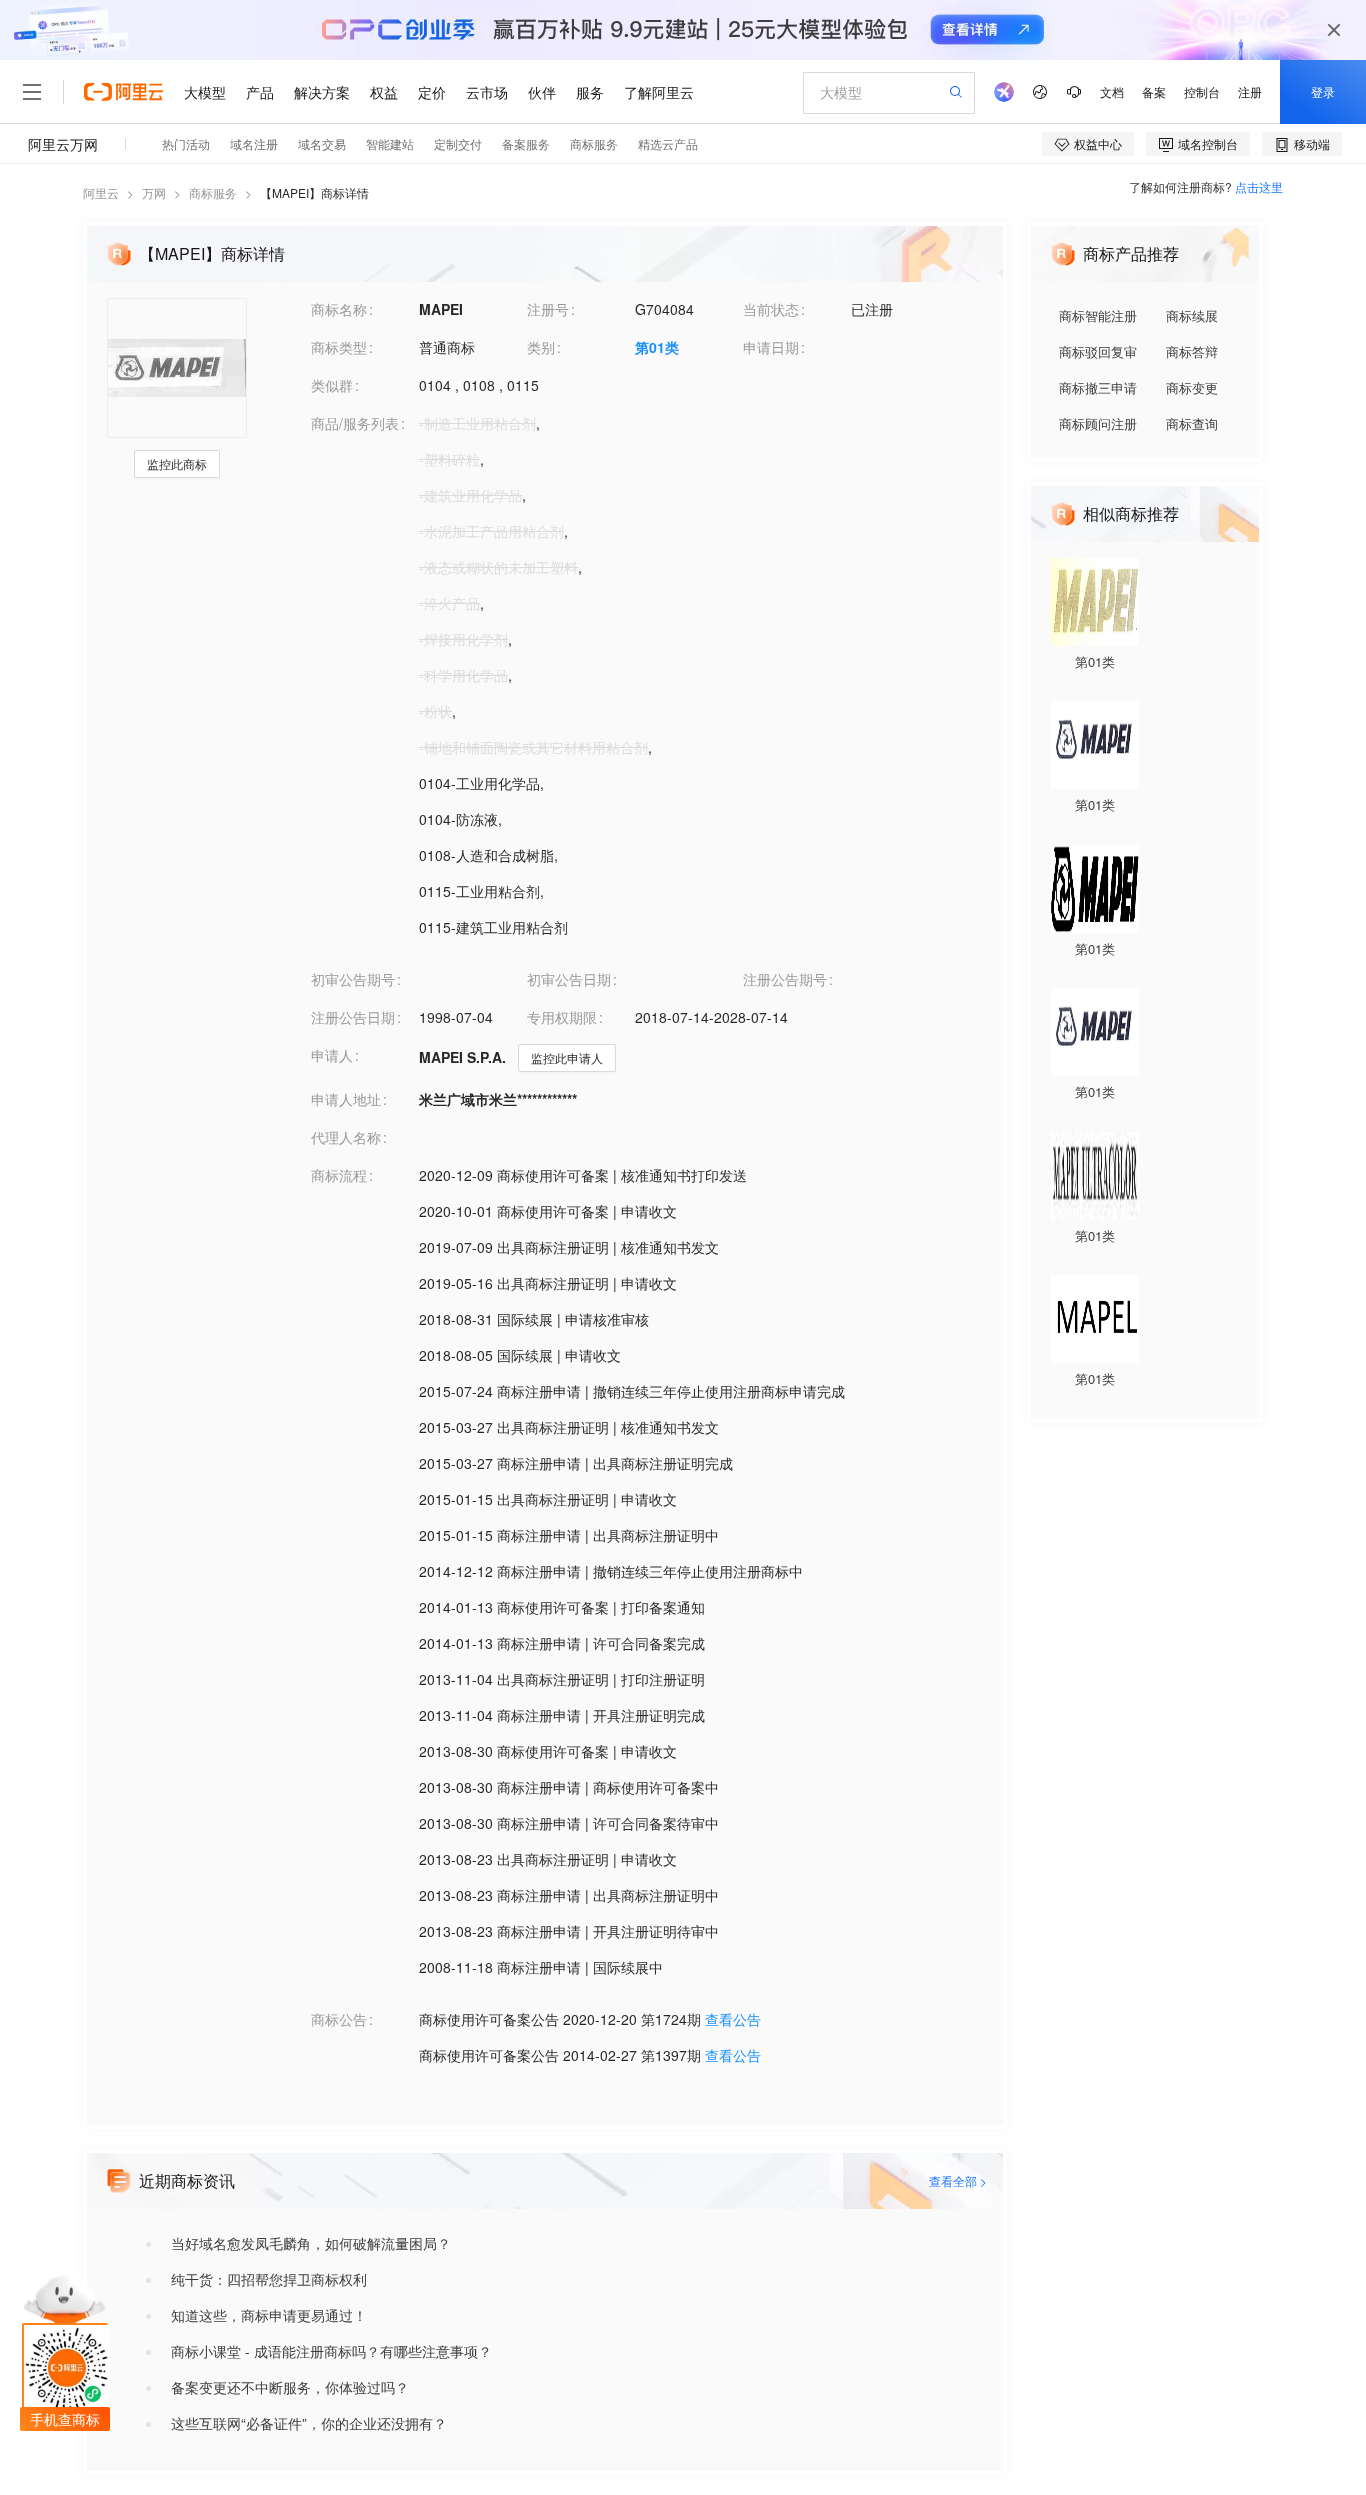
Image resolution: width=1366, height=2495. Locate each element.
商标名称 (339, 309)
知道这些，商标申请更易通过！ (269, 2315)
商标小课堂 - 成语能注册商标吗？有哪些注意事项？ (331, 2351)
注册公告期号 (785, 979)
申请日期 (771, 347)
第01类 (657, 347)
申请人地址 (346, 1099)
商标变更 (1192, 387)
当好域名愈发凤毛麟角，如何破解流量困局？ (311, 2243)
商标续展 (1192, 315)
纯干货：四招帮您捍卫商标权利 (269, 2279)
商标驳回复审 (1098, 351)
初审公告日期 (569, 979)
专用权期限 (562, 1017)
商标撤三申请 (1098, 387)
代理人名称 (346, 1137)
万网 (154, 192)
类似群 (332, 385)
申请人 (332, 1055)
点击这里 (1259, 186)
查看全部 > (958, 2180)
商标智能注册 (1098, 315)
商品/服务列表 (355, 423)
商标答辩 (1192, 351)
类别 (541, 347)
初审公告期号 (353, 979)
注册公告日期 (353, 1017)
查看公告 (733, 2019)
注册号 (548, 309)
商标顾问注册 (1098, 423)
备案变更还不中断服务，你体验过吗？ (290, 2387)
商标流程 (339, 1175)
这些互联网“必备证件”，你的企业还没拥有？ (309, 2423)
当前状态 (771, 309)
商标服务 (213, 192)
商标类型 (339, 347)
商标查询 (1192, 423)
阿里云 (101, 192)
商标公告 (339, 2019)
